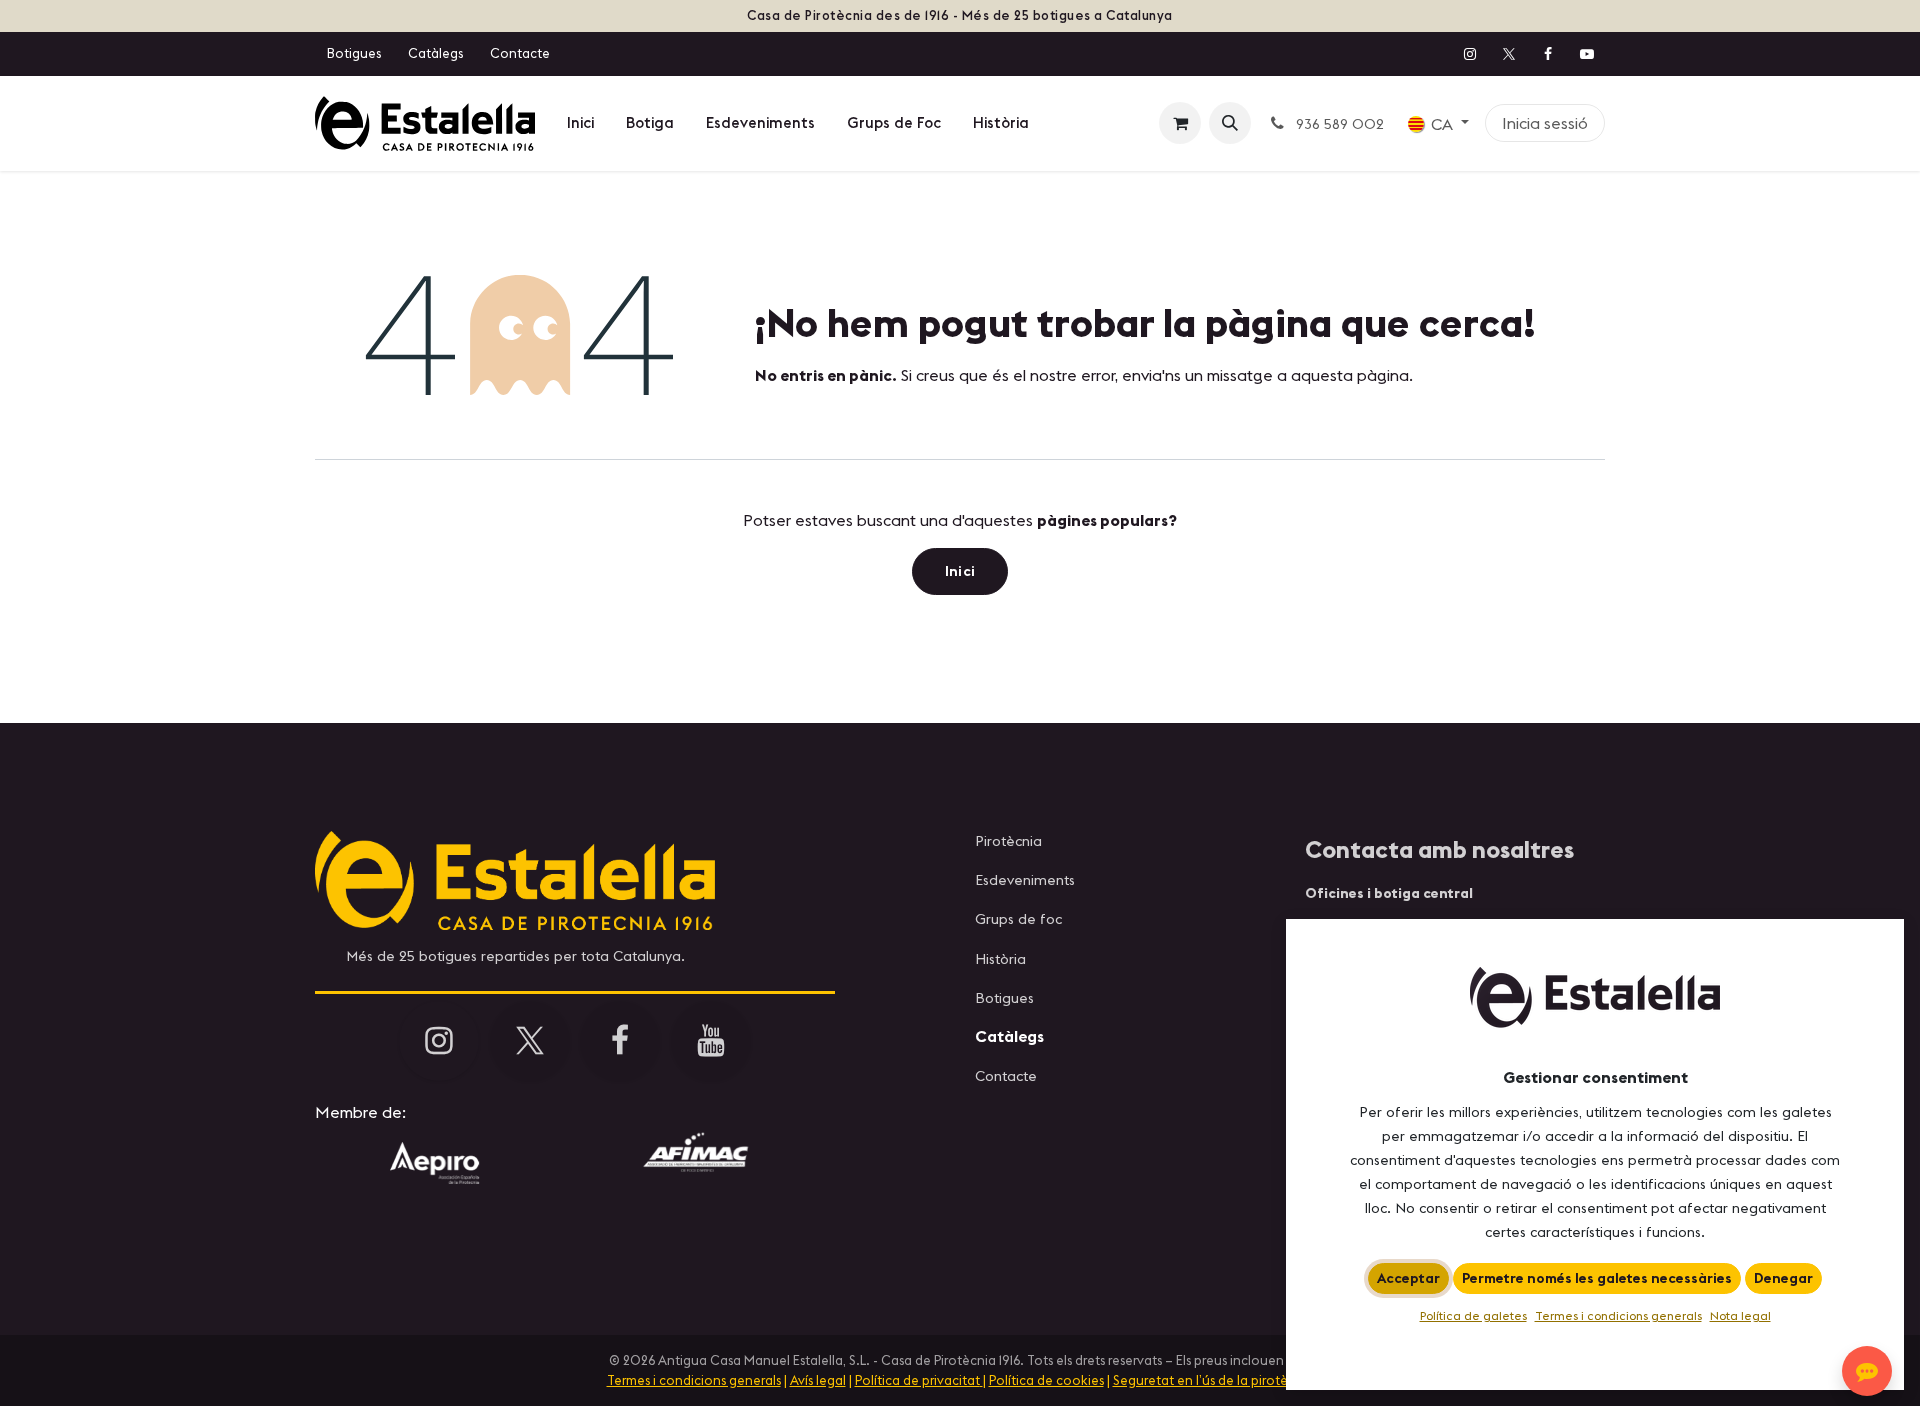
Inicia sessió (1545, 123)
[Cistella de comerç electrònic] (1180, 123)
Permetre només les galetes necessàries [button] (1597, 1278)
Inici (960, 571)
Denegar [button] (1783, 1278)
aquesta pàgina (1350, 375)
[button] (1230, 123)
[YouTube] (1587, 54)
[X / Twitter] (1509, 54)
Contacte (520, 53)
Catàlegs (435, 53)
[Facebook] (1548, 54)
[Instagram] (1470, 54)
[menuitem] (580, 123)
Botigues (354, 53)
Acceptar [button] (1408, 1278)
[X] (530, 1041)
